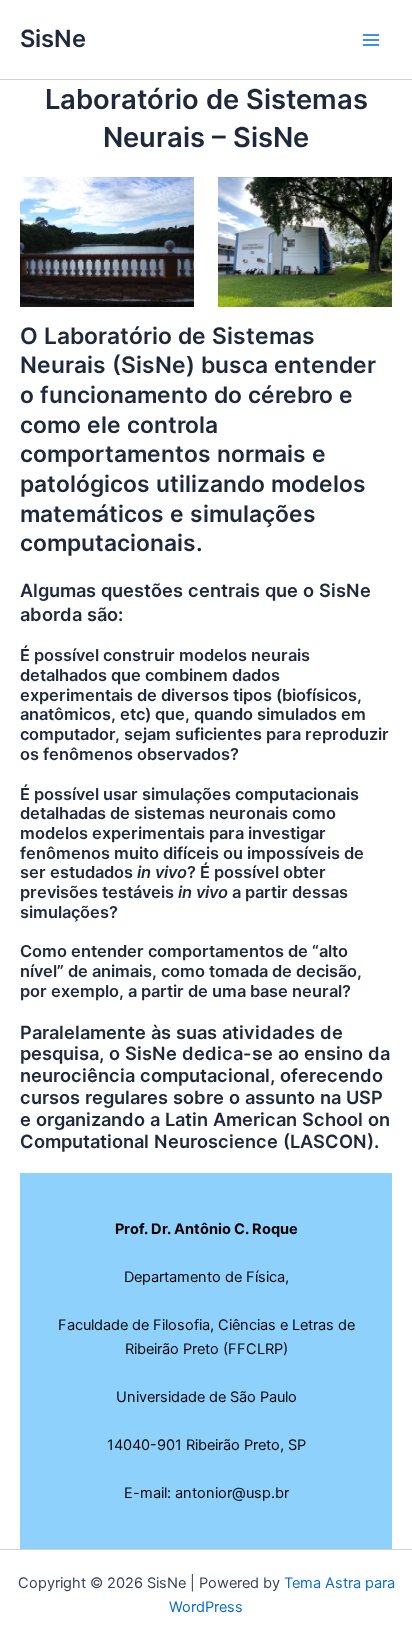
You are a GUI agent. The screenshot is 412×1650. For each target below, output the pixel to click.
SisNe (53, 38)
